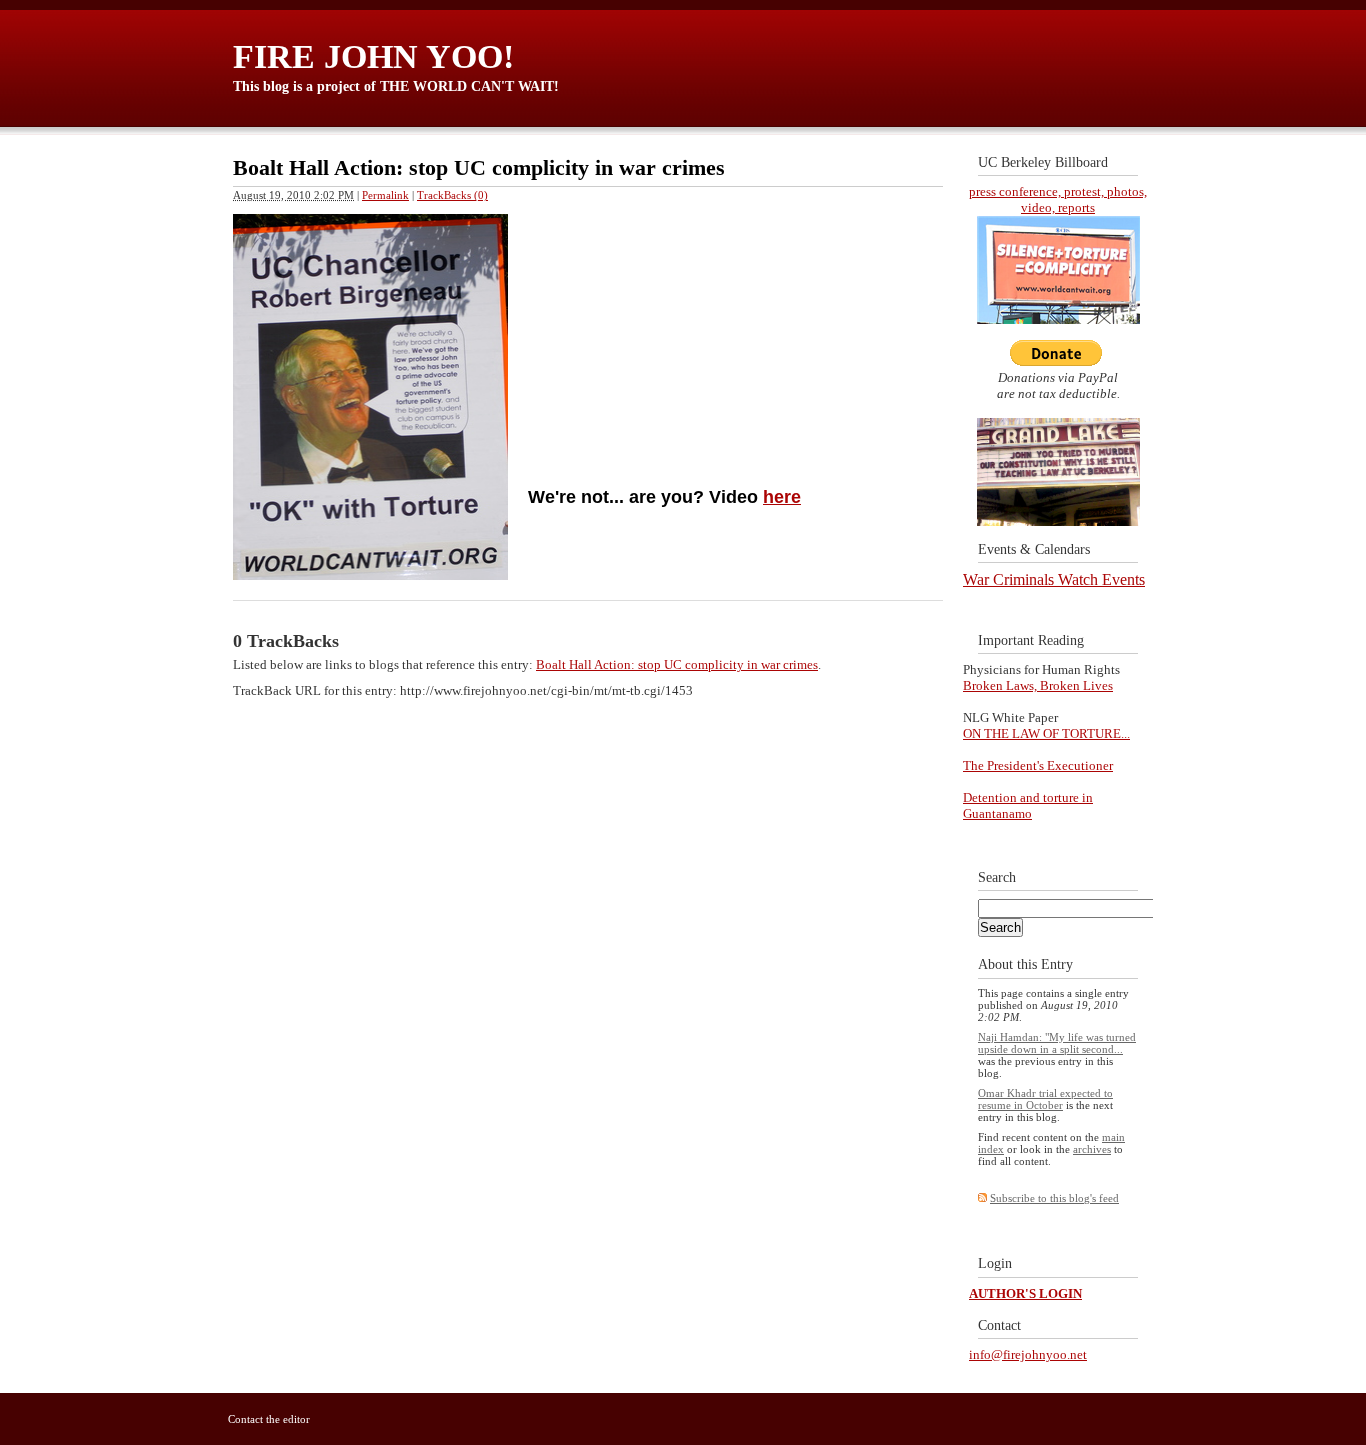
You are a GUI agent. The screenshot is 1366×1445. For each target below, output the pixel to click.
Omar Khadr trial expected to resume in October (1045, 1099)
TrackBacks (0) (452, 195)
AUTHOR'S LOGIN (1025, 1293)
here (782, 497)
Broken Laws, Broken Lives (1038, 685)
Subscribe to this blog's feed (1054, 1198)
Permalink (385, 195)
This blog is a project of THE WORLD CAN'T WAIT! (396, 86)
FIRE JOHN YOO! (373, 56)
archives (1092, 1149)
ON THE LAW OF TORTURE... (1046, 733)
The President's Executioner (1038, 765)
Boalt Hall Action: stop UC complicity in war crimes (677, 664)
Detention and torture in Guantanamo (1028, 805)
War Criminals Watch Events (1054, 579)
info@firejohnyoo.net (1028, 1354)
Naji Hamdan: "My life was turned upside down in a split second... (1057, 1043)
